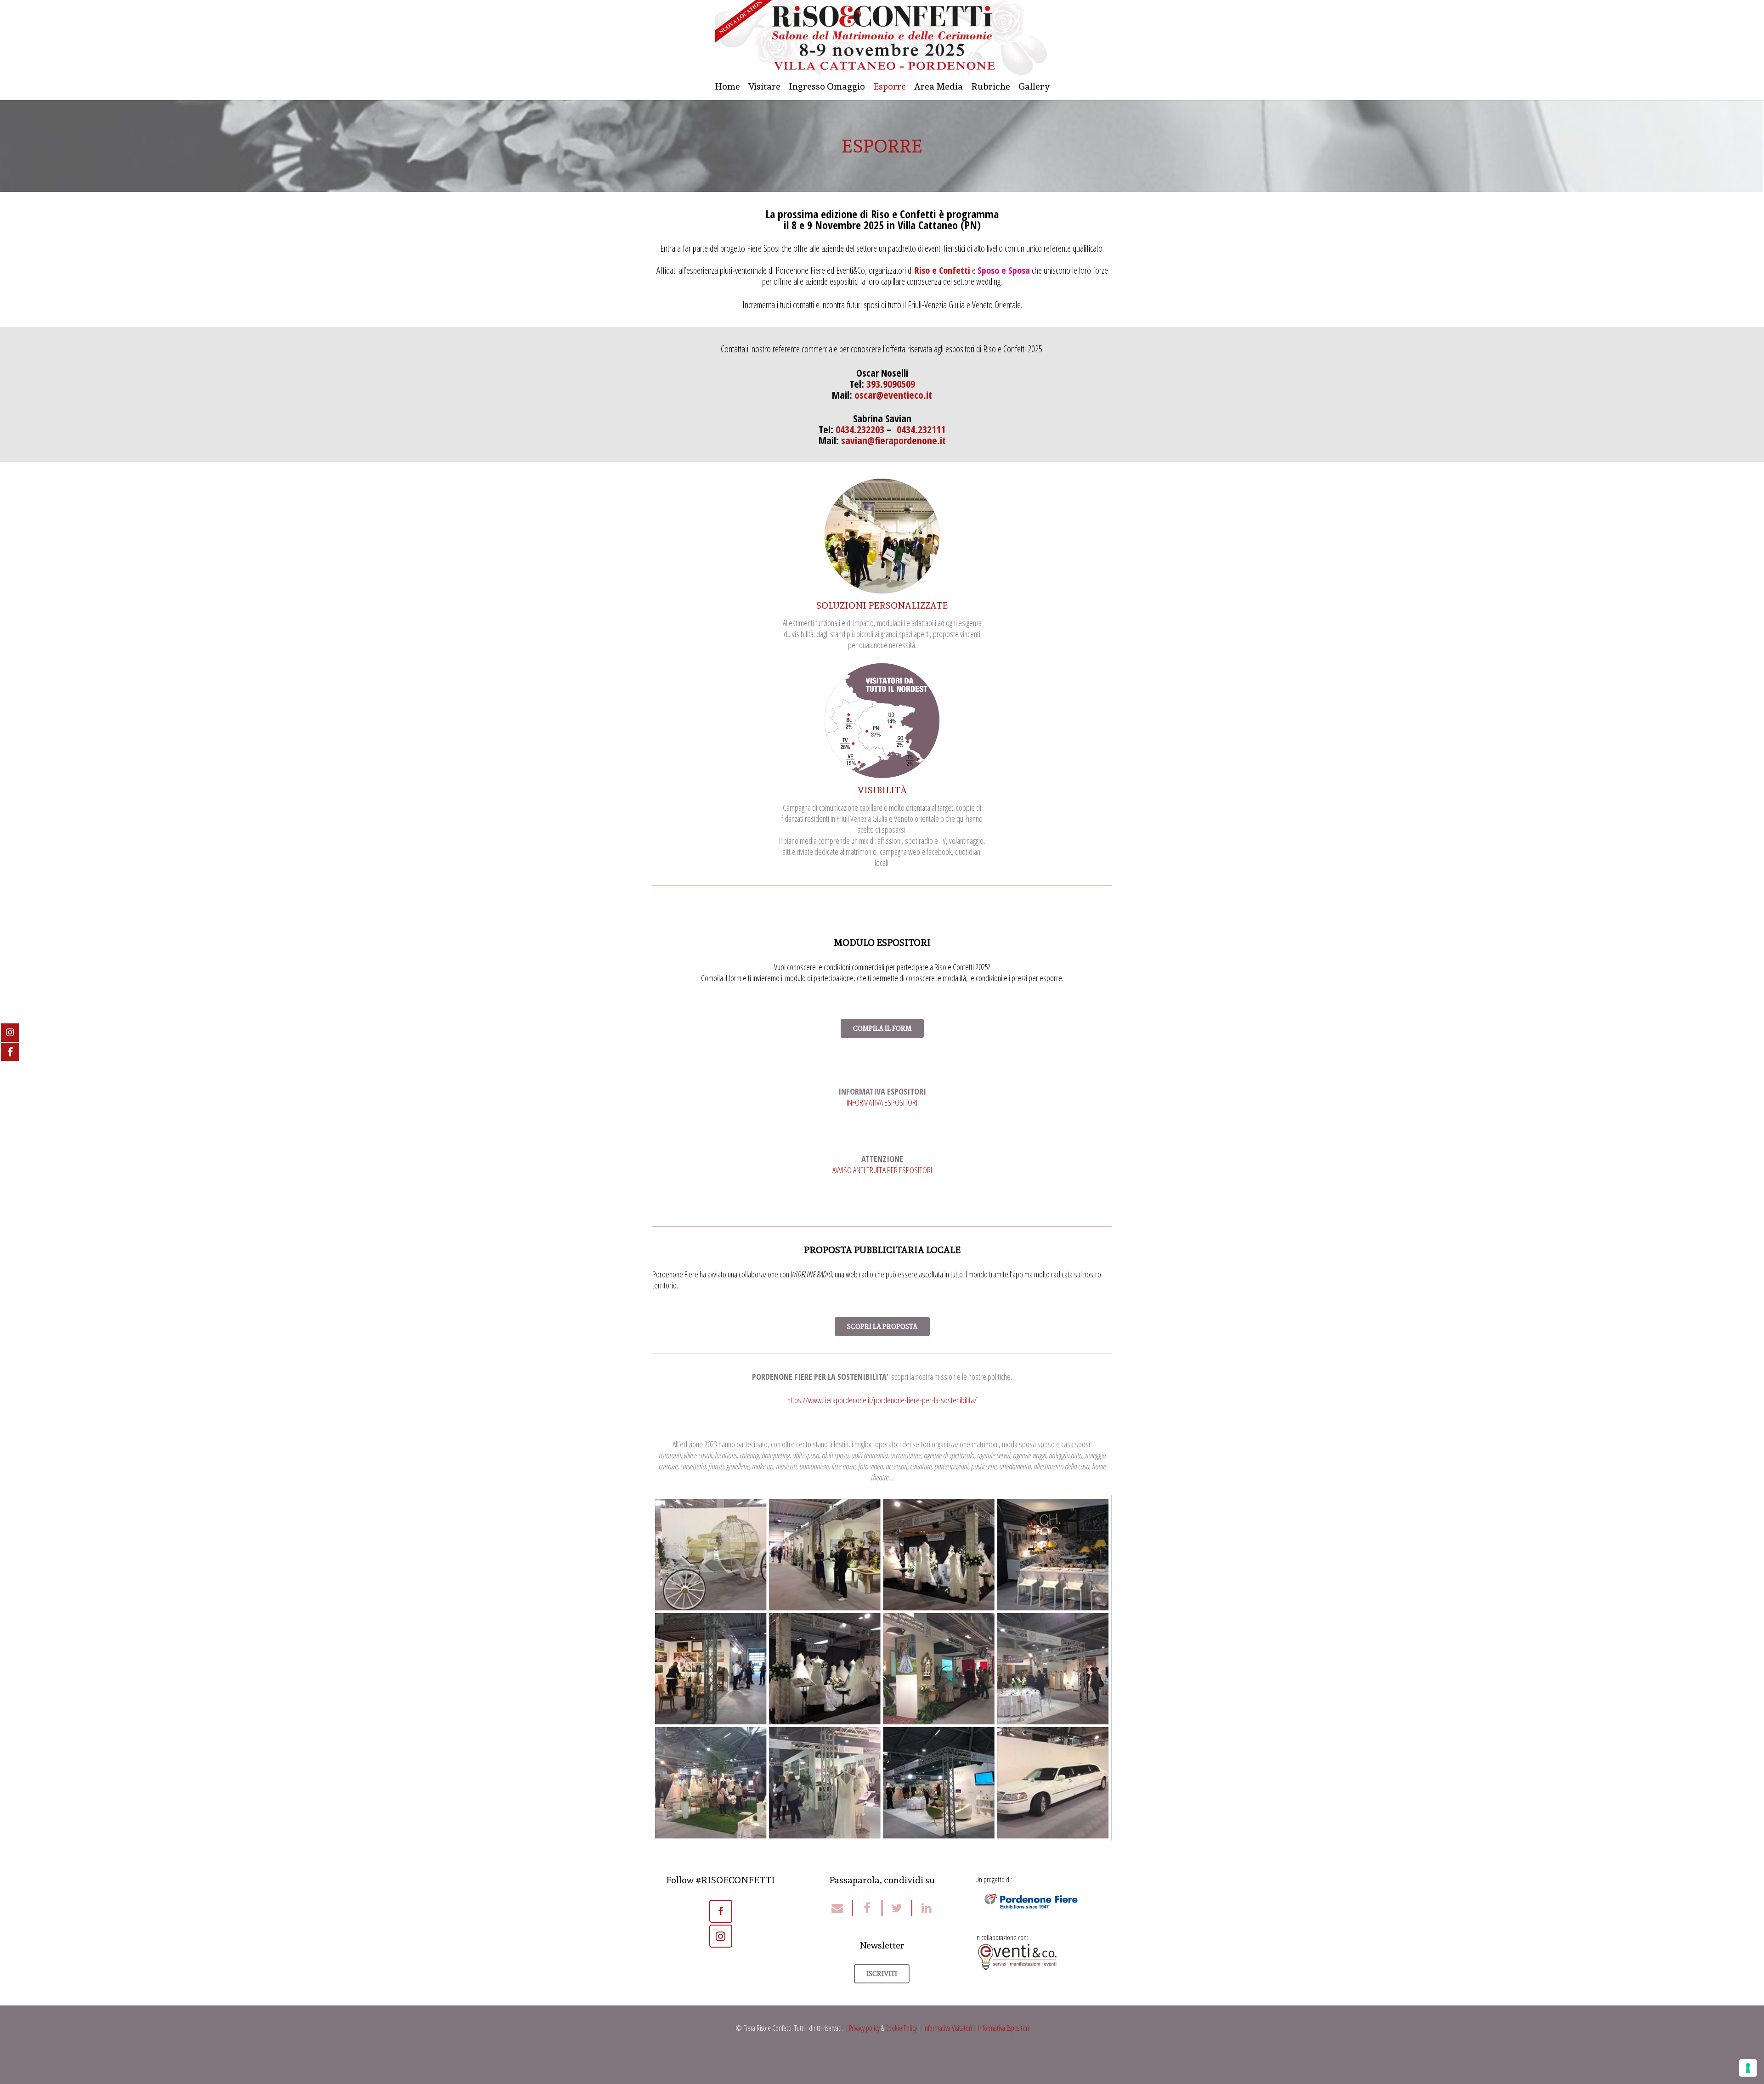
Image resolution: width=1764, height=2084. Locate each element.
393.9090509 (891, 384)
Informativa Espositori (1004, 2028)
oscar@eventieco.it (893, 395)
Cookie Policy (901, 2028)
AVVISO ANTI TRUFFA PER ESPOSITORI (882, 1170)
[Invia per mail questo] (842, 1908)
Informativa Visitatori (948, 2028)
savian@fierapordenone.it (893, 440)
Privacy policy (864, 2028)
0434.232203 (860, 429)
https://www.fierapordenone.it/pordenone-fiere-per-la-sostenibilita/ (882, 1400)
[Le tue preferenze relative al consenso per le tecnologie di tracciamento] (1748, 2068)
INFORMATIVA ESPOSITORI (882, 1102)
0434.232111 (921, 429)
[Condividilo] (868, 1908)
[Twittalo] (897, 1908)
